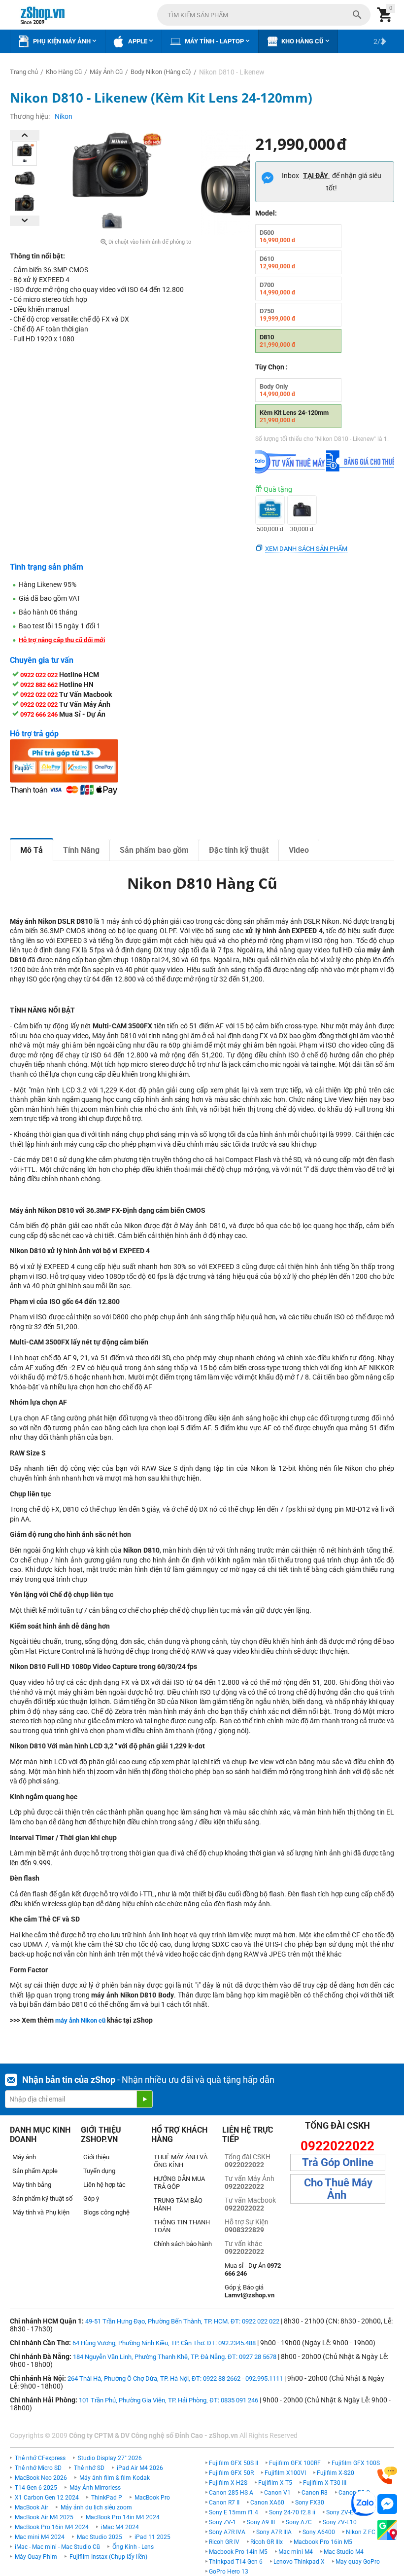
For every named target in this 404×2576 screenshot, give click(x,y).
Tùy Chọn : (271, 367)
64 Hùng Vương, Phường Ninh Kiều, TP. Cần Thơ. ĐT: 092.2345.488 (164, 2343)
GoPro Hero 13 (229, 2572)
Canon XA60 (267, 2503)
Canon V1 (277, 2493)
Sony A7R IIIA (274, 2532)
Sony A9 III (261, 2522)
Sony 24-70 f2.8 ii (292, 2512)
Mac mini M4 (296, 2552)
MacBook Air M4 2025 (44, 2517)
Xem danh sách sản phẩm (306, 549)
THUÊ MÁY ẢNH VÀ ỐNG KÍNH (181, 2161)
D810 (278, 341)
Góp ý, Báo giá (250, 2291)
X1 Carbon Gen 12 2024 (47, 2498)
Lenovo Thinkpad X (299, 2562)
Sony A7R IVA (227, 2532)
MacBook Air (32, 2507)
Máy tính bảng (32, 2185)
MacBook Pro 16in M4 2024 (52, 2527)
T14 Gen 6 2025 (36, 2488)
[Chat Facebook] (387, 2504)
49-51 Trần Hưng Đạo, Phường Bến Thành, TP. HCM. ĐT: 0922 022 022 (182, 2321)
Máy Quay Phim (36, 2557)
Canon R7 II (224, 2503)
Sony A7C (299, 2522)
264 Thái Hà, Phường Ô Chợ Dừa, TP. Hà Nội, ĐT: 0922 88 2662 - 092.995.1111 (175, 2378)
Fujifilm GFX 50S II (234, 2463)
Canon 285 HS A (231, 2493)
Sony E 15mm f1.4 (234, 2512)
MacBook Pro (152, 2498)
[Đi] (144, 2099)
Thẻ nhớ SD (89, 2468)
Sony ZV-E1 (341, 2512)
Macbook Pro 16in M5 (323, 2542)
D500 (278, 236)
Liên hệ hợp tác (104, 2185)
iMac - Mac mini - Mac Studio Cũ (57, 2547)
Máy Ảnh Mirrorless (95, 2488)
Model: (266, 213)
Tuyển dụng (99, 2171)
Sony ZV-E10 (340, 2522)
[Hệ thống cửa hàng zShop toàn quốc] (387, 2530)
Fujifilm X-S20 (336, 2473)
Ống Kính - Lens (133, 2547)
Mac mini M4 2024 (40, 2537)
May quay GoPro (358, 2562)
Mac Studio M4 (344, 2552)
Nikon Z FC (361, 2532)
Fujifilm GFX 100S (356, 2463)
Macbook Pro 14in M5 (238, 2552)
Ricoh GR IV (224, 2542)
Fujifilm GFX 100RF (295, 2463)
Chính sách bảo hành (183, 2244)
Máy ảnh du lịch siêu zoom (96, 2507)
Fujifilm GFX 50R (231, 2473)
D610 (278, 262)
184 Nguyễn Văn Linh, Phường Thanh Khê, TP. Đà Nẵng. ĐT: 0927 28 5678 (175, 2357)
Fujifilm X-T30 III (325, 2483)
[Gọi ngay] (387, 2476)
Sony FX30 (310, 2503)
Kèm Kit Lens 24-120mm (294, 416)
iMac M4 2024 (120, 2527)
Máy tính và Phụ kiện (41, 2212)
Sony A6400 (319, 2532)
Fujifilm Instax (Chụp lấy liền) (108, 2557)
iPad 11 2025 (152, 2537)
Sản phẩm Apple (35, 2171)
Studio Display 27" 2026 (110, 2458)
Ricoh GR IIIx (267, 2542)
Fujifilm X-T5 (275, 2483)
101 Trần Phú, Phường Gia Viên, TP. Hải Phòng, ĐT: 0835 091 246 (168, 2400)
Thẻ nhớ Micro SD (38, 2468)
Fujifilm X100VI (285, 2473)
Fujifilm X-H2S (228, 2483)
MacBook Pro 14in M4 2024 (123, 2517)
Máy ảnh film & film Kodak (115, 2478)
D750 (278, 315)
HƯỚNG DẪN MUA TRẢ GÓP (179, 2183)
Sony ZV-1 (222, 2522)
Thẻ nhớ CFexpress (40, 2458)
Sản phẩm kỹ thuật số (42, 2198)
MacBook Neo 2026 (41, 2478)
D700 (278, 289)
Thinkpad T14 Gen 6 (236, 2562)
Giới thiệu (96, 2157)
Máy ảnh (24, 2157)
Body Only (278, 390)
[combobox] (264, 15)
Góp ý (91, 2198)
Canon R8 (315, 2493)
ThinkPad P (107, 2498)
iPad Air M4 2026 (140, 2468)
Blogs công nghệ (106, 2212)
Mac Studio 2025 (100, 2537)
